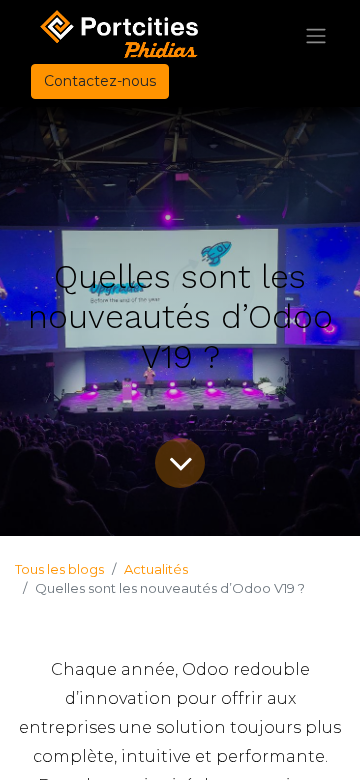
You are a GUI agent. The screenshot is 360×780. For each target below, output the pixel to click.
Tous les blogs (59, 569)
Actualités (156, 569)
